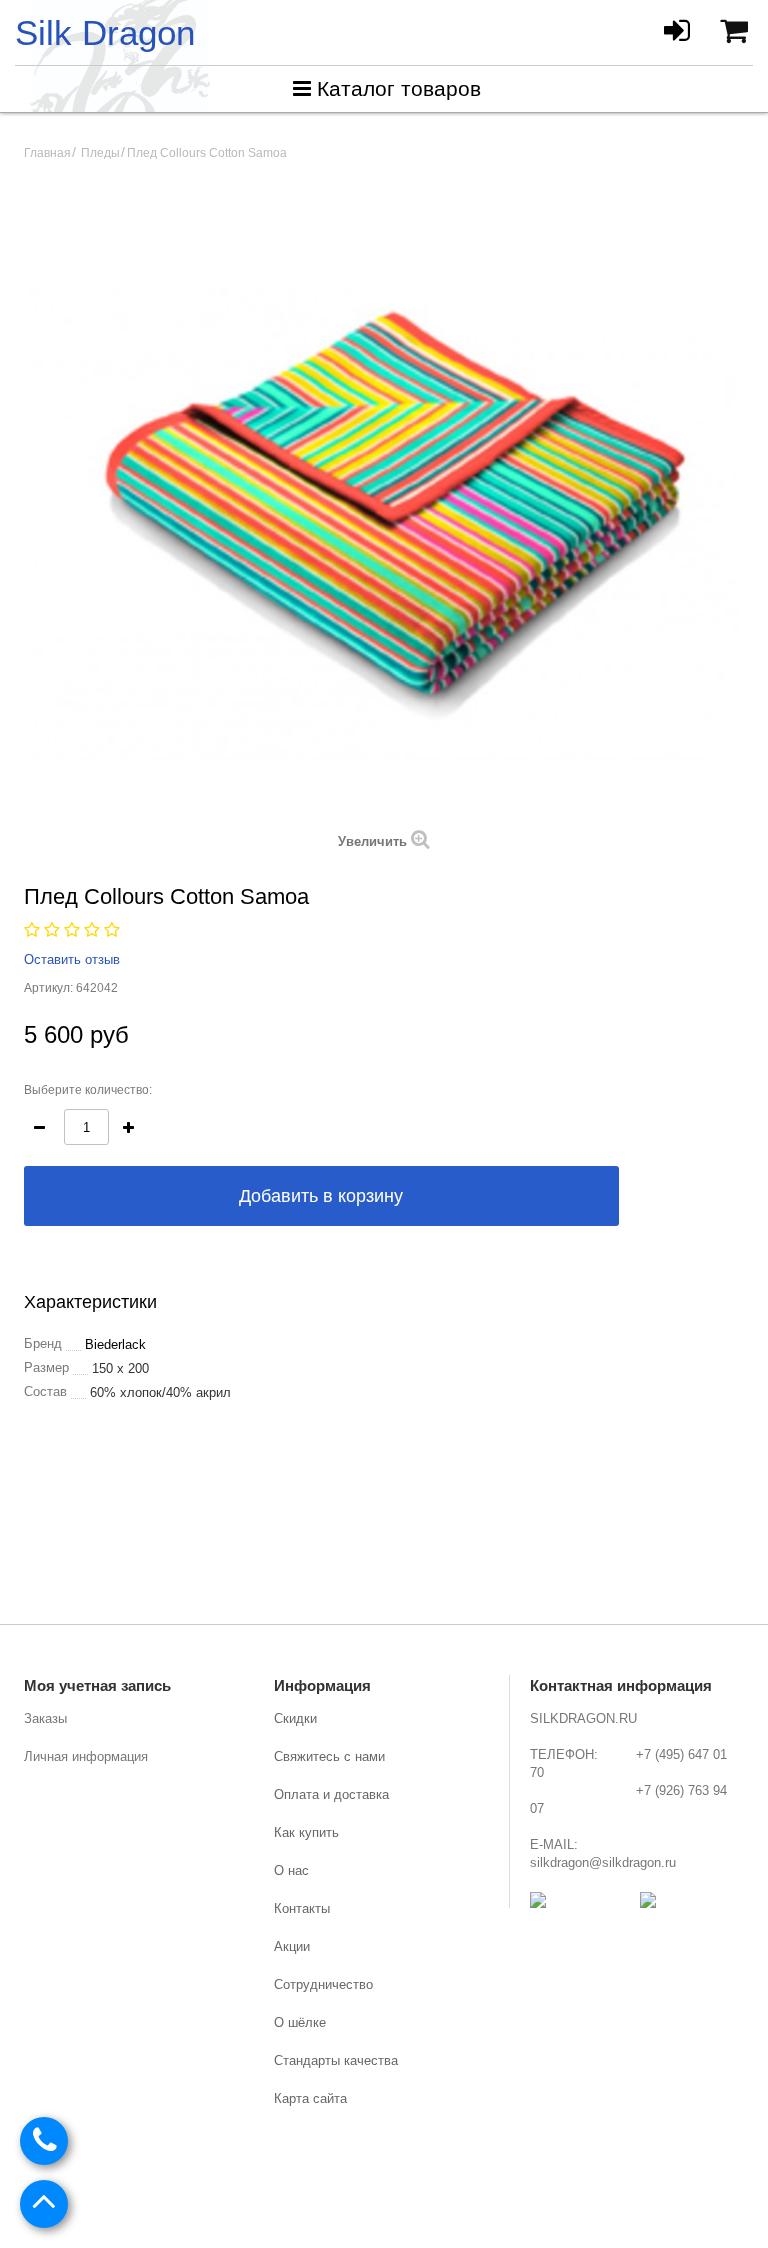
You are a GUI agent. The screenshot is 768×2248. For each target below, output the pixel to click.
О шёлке (300, 2022)
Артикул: (48, 988)
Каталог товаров (399, 88)
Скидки (295, 1718)
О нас (291, 1870)
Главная (47, 153)
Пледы (100, 153)
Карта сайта (310, 2098)
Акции (292, 1946)
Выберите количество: (88, 1090)
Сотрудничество (323, 1984)
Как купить (306, 1832)
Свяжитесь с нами (329, 1756)
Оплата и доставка (331, 1794)
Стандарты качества (336, 2060)
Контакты (302, 1908)
